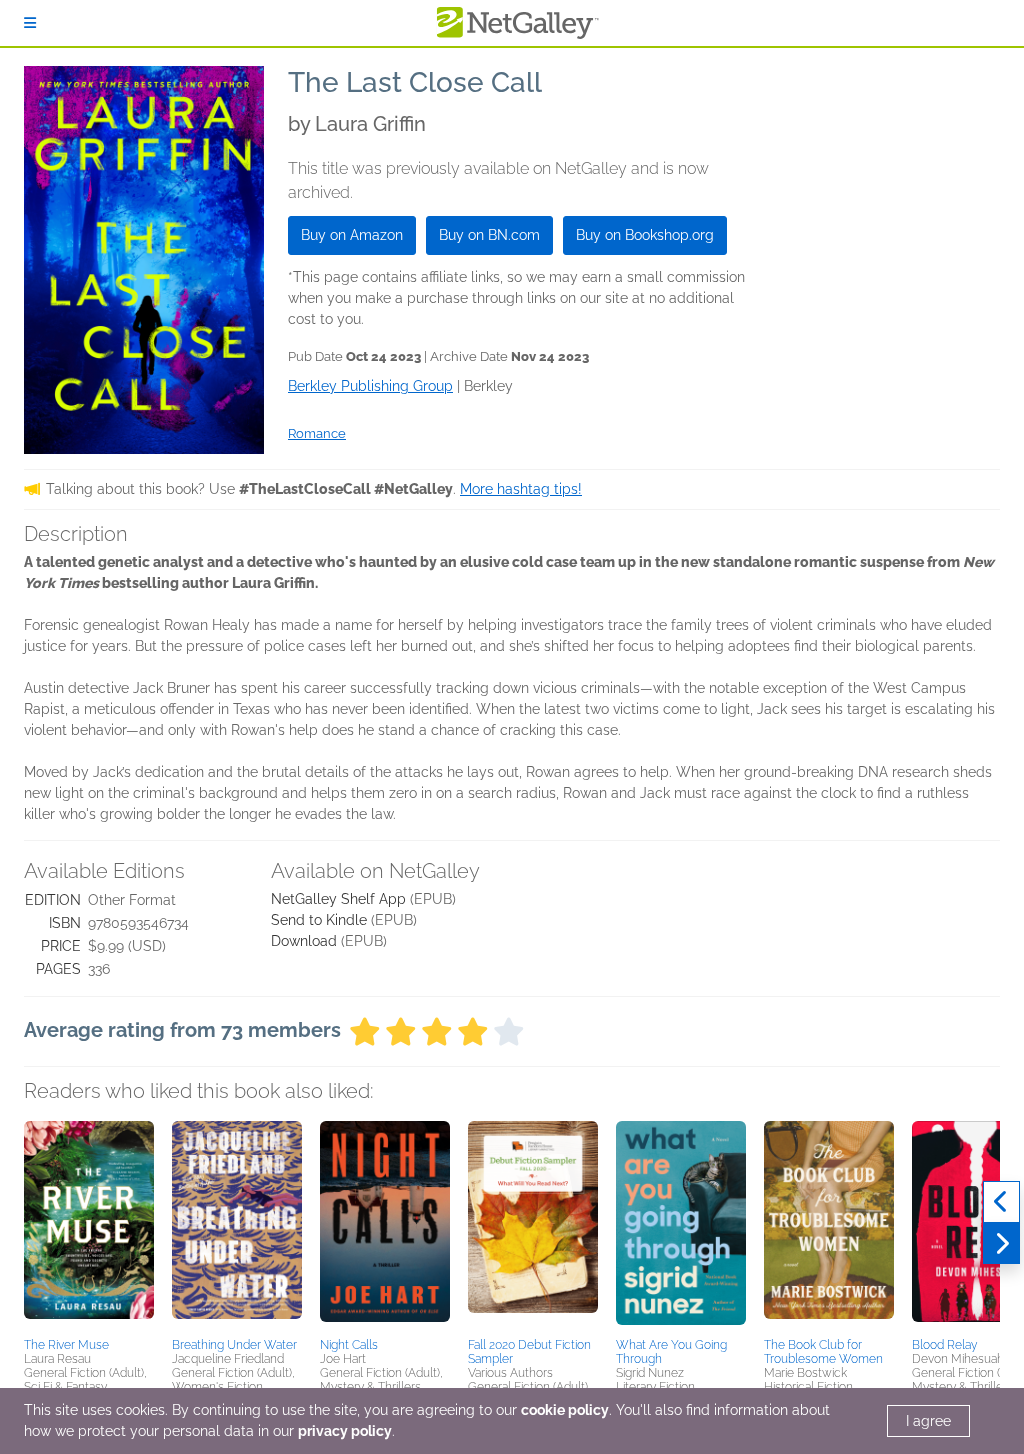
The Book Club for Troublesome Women (823, 1352)
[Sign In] (30, 23)
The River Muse (66, 1345)
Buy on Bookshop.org (645, 235)
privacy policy (345, 1431)
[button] (89, 1226)
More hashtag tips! (521, 489)
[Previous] (1001, 1202)
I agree (928, 1421)
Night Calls (349, 1345)
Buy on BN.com (489, 235)
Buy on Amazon (352, 235)
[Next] (1001, 1244)
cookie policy (565, 1410)
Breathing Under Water (234, 1345)
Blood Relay (944, 1345)
